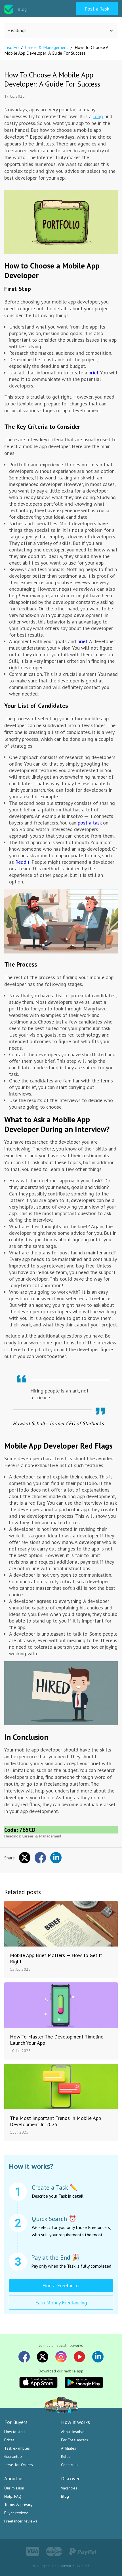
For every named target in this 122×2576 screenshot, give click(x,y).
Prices (9, 2440)
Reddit (22, 862)
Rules (66, 2456)
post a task (90, 823)
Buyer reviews (16, 2513)
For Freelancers (74, 2440)
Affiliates (69, 2448)
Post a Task (97, 9)
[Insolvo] (9, 9)
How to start (15, 2432)
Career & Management (42, 1836)
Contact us (70, 2465)
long (98, 116)
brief (93, 373)
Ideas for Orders (19, 2465)
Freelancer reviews (21, 2521)
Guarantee (13, 2456)
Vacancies (69, 2488)
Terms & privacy (18, 2505)
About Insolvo (73, 2432)
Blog (65, 2496)
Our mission (14, 2488)
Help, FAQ (13, 2496)
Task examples (17, 2448)
